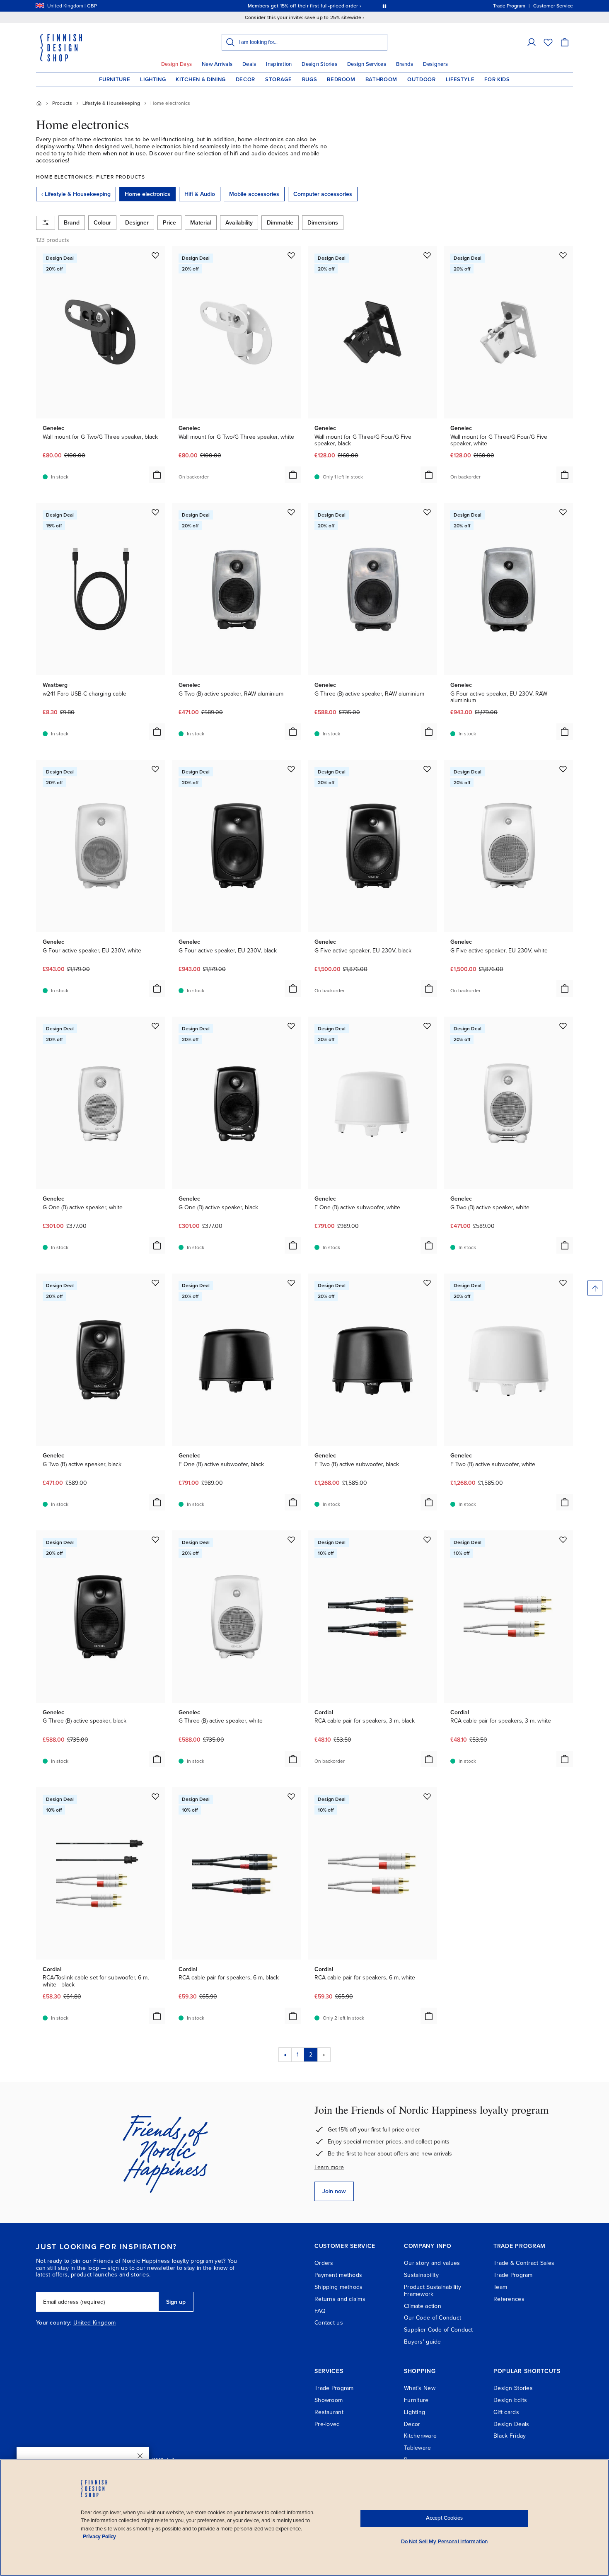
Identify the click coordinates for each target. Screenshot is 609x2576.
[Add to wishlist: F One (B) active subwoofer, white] (427, 1026)
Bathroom (381, 80)
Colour (102, 223)
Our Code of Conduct (433, 2318)
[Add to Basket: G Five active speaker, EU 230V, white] (565, 988)
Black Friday (510, 2436)
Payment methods (338, 2275)
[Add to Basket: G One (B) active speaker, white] (157, 1245)
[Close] (140, 2456)
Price (169, 223)
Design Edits (510, 2400)
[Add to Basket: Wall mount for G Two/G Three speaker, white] (293, 475)
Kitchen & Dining (201, 80)
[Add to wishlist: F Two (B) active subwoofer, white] (563, 1283)
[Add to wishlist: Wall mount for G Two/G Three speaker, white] (291, 255)
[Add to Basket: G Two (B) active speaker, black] (157, 1502)
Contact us (329, 2323)
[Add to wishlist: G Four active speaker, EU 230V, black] (291, 769)
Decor (245, 80)
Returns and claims (340, 2299)
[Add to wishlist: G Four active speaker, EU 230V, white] (155, 769)
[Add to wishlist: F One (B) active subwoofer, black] (291, 1283)
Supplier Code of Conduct (439, 2330)
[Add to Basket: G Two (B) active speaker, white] (565, 1245)
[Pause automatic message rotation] (384, 6)
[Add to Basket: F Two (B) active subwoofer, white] (565, 1502)
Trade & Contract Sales (524, 2263)
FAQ (320, 2311)
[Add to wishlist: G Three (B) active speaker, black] (155, 1539)
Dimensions (323, 223)
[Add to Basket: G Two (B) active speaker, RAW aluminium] (293, 732)
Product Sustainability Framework (433, 2291)
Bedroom (341, 80)
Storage (279, 80)
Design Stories (319, 64)
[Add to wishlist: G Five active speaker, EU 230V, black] (427, 769)
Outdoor (422, 80)
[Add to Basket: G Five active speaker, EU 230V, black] (429, 988)
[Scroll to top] (595, 1288)
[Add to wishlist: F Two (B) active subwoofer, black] (427, 1283)
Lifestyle (460, 80)
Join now (334, 2191)
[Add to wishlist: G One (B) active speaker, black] (291, 1026)
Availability (239, 223)
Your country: (54, 2323)
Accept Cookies (444, 2518)
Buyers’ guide (423, 2342)
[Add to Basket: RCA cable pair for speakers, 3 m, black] (429, 1759)
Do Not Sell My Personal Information (445, 2542)
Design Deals (511, 2424)
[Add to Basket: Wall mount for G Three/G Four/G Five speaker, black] (429, 475)
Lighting (153, 80)
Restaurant (329, 2412)
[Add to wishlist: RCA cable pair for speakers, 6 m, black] (291, 1796)
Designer (137, 223)
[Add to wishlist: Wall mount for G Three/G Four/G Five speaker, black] (427, 255)
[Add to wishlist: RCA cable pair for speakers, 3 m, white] (563, 1539)
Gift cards (506, 2412)
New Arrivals (217, 64)
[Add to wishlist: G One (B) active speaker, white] (155, 1026)
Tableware (418, 2448)
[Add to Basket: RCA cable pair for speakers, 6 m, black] (293, 2016)
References (509, 2299)
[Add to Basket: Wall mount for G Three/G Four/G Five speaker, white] (565, 475)
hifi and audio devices (259, 153)
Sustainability (421, 2275)
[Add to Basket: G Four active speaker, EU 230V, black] (293, 988)
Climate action (423, 2306)
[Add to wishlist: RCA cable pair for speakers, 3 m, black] (427, 1539)
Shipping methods (338, 2287)
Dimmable (280, 223)
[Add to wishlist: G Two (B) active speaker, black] (155, 1283)
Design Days (176, 64)
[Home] (39, 103)
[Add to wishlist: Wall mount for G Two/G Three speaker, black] (155, 255)
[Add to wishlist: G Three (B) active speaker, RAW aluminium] (427, 512)
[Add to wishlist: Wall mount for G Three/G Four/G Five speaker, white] (563, 255)
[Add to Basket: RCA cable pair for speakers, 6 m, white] (429, 2016)
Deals (249, 64)
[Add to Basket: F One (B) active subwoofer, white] (429, 1245)
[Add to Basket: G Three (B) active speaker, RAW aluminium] (429, 732)
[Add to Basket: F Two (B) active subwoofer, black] (429, 1502)
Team (500, 2287)
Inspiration (279, 64)
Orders (324, 2263)
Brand (72, 223)
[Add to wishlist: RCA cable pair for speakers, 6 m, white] (427, 1796)
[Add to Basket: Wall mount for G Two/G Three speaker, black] (157, 475)
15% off (288, 6)
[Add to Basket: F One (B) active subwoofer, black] (293, 1502)
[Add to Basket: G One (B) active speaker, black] (293, 1245)
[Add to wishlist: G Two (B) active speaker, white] (563, 1026)
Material (201, 223)
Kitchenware (420, 2436)
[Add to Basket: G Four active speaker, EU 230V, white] (157, 988)
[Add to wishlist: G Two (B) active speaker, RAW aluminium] (291, 512)
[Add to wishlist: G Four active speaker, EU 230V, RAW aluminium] (563, 512)
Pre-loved (327, 2424)
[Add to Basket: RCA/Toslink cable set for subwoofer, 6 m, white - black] (157, 2016)
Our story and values (432, 2263)
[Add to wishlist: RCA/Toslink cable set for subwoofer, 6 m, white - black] (155, 1796)
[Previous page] (285, 2055)
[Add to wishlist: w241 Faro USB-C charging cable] (155, 512)
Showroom (329, 2400)
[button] (532, 42)
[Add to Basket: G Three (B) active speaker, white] (293, 1759)
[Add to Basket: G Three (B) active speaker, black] (157, 1759)
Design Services (367, 64)
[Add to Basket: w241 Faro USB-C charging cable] (157, 732)
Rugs (310, 80)
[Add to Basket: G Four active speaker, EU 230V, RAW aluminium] (565, 732)
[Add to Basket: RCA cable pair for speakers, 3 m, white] (565, 1759)
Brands (405, 64)
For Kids (497, 80)
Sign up (176, 2302)
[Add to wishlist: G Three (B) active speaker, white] (291, 1539)
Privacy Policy (99, 2537)
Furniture (115, 80)
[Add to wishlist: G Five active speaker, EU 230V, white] (563, 769)
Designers (435, 64)
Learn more (329, 2167)
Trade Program (513, 2275)
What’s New (420, 2388)
